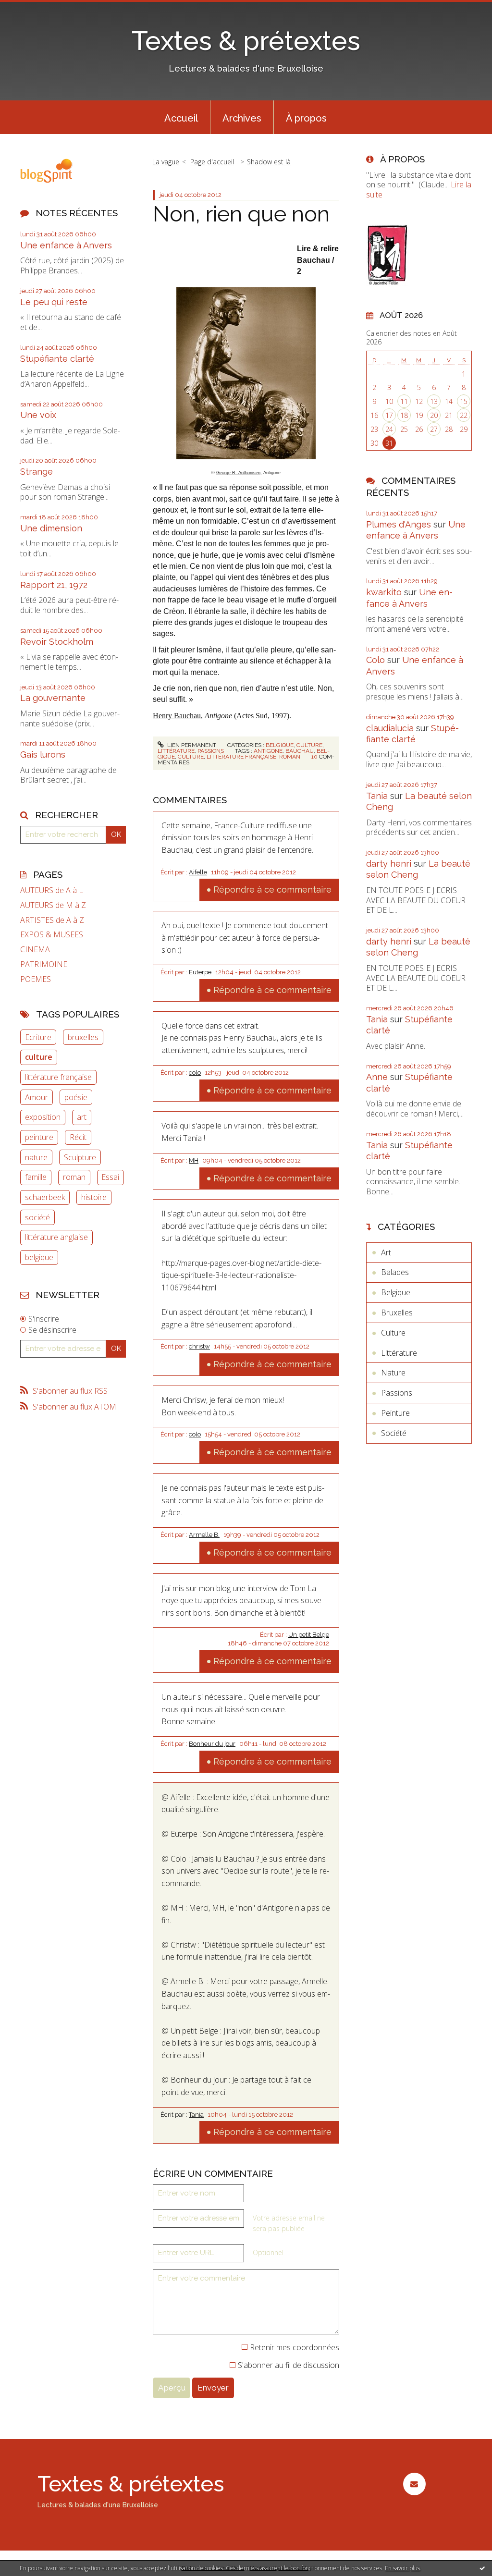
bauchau (300, 751)
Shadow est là (269, 162)
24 (389, 429)
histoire (94, 1197)
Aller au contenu (33, 9)
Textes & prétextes (246, 41)
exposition (43, 1117)
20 (434, 415)
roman (74, 1177)
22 (464, 415)
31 (389, 443)
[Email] (414, 2484)
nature (36, 1157)
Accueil (181, 118)
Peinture (395, 1413)
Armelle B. (204, 1535)
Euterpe (200, 972)
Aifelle (198, 872)
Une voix (38, 415)
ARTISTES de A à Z (52, 920)
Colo (375, 660)
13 (434, 401)
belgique (39, 1257)
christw (199, 1346)
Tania (196, 2115)
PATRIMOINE (44, 964)
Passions (211, 751)
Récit (78, 1137)
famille (36, 1177)
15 (464, 401)
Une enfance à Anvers (66, 245)
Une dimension (51, 528)
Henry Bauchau (177, 716)
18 (404, 415)
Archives (242, 118)
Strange (37, 472)
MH (194, 1160)
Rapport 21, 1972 (54, 585)
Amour (37, 1097)
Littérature (176, 751)
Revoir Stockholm (57, 642)
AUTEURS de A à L (52, 890)
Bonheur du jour (212, 1744)
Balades (395, 1272)
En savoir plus (402, 2568)
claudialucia (390, 728)
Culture (309, 745)
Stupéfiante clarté (57, 359)
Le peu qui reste (54, 302)
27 (434, 429)
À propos (306, 118)
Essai (110, 1177)
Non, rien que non (241, 214)
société (37, 1217)
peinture (39, 1137)
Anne (377, 1077)
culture (39, 1057)
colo (195, 1073)
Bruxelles (397, 1313)
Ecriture (38, 1037)
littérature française (58, 1077)
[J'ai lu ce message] (482, 2568)
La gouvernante (53, 698)
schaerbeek (45, 1197)
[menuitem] (181, 117)
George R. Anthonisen (238, 473)
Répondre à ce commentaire (272, 889)
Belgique (280, 745)
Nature (393, 1373)
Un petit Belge (309, 1635)
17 (389, 415)
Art (386, 1252)
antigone (268, 751)
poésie (76, 1097)
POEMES (36, 979)
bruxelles (83, 1037)
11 (404, 401)
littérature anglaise (56, 1237)
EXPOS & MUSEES (52, 935)
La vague (166, 162)
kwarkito (384, 592)
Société (394, 1433)
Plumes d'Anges (399, 524)
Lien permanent (191, 745)
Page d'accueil (212, 162)
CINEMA (35, 950)
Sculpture (80, 1157)
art (82, 1117)
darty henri (389, 864)
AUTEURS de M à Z (53, 905)
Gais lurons (43, 754)
